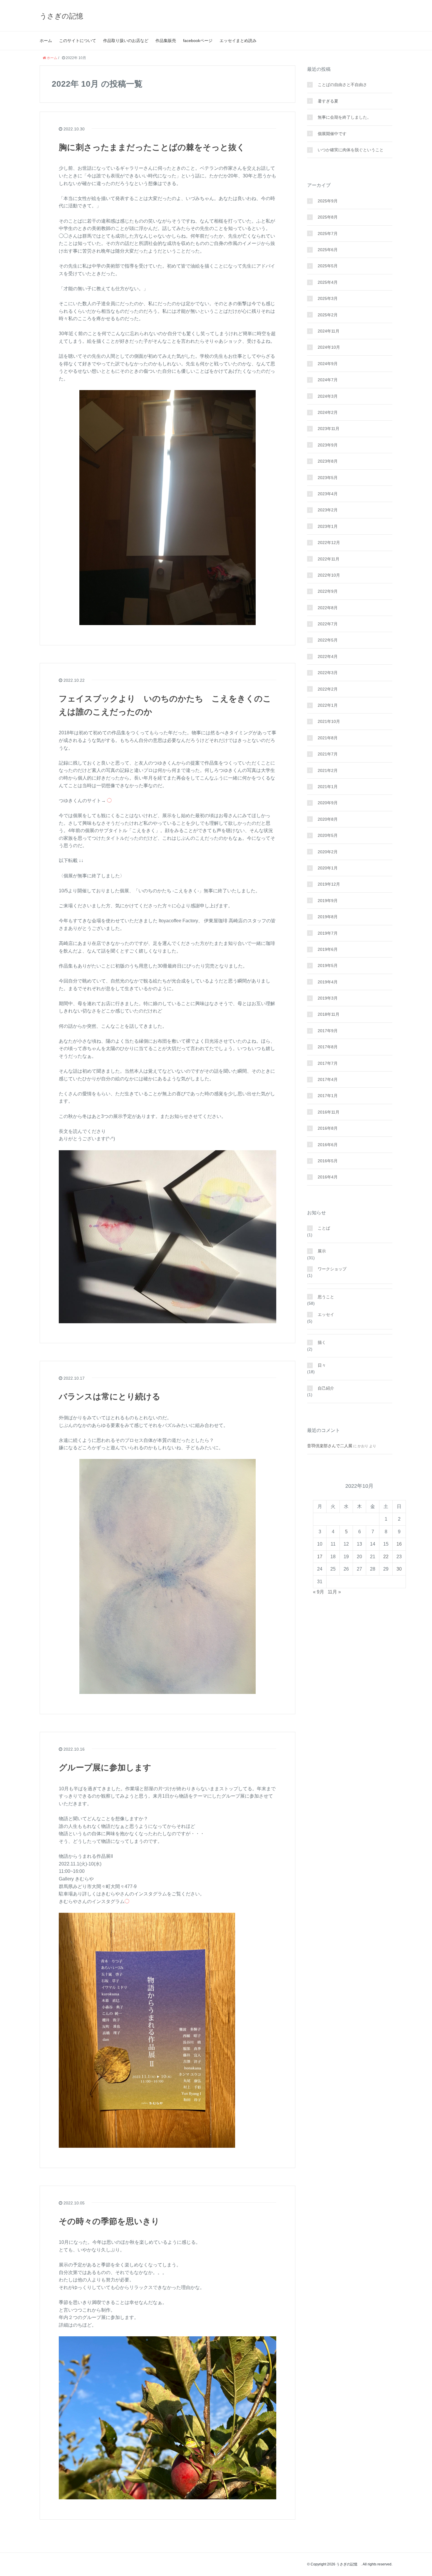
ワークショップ (332, 1269)
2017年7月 (328, 1063)
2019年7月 (328, 933)
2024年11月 (329, 331)
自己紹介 (326, 1388)
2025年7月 (328, 234)
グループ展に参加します (105, 1768)
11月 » (334, 1592)
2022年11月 (329, 559)
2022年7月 (328, 624)
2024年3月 (328, 396)
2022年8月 (328, 608)
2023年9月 (328, 445)
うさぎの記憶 (65, 16)
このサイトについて (78, 41)
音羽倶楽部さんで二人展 (330, 1446)
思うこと (326, 1297)
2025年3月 (328, 298)
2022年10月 (329, 575)
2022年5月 (328, 640)
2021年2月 (328, 770)
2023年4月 (328, 494)
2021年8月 (328, 738)
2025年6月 (328, 250)
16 (399, 1544)
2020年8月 (328, 819)
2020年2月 (328, 852)
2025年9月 (328, 201)
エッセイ (326, 1314)
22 (386, 1557)
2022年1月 (328, 705)
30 (399, 1569)
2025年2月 (328, 315)
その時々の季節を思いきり (109, 2221)
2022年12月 (329, 543)
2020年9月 (328, 803)
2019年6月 (328, 949)
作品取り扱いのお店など (126, 41)
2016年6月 (328, 1145)
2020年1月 (328, 868)
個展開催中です (332, 134)
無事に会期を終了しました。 (344, 117)
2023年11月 (329, 429)
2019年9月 (328, 901)
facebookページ (198, 41)
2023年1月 (328, 526)
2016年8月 (328, 1128)
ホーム (46, 41)
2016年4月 (328, 1177)
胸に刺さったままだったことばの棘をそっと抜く (152, 147)
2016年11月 (329, 1112)
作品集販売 (166, 41)
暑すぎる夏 (328, 101)
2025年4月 (328, 282)
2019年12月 (329, 884)
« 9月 (319, 1592)
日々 (322, 1365)
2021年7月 (328, 754)
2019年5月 (328, 965)
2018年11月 (329, 1014)
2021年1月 (328, 787)
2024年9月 (328, 364)
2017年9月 (328, 1031)
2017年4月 (328, 1079)
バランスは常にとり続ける (110, 1397)
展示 (322, 1251)
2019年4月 (328, 982)
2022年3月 (328, 673)
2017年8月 (328, 1047)
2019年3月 (328, 998)
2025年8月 (328, 217)
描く (322, 1342)
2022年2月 (328, 689)
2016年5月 (328, 1161)
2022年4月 (328, 656)
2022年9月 (328, 591)
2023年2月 (328, 510)
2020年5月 (328, 835)
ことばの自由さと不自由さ (342, 85)
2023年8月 (328, 461)
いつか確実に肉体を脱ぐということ (351, 150)
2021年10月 (329, 721)
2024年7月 (328, 380)
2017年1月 (328, 1096)
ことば (324, 1228)
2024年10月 (329, 347)
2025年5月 (328, 266)
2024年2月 (328, 412)
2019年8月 (328, 917)
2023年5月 (328, 478)
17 (320, 1557)
